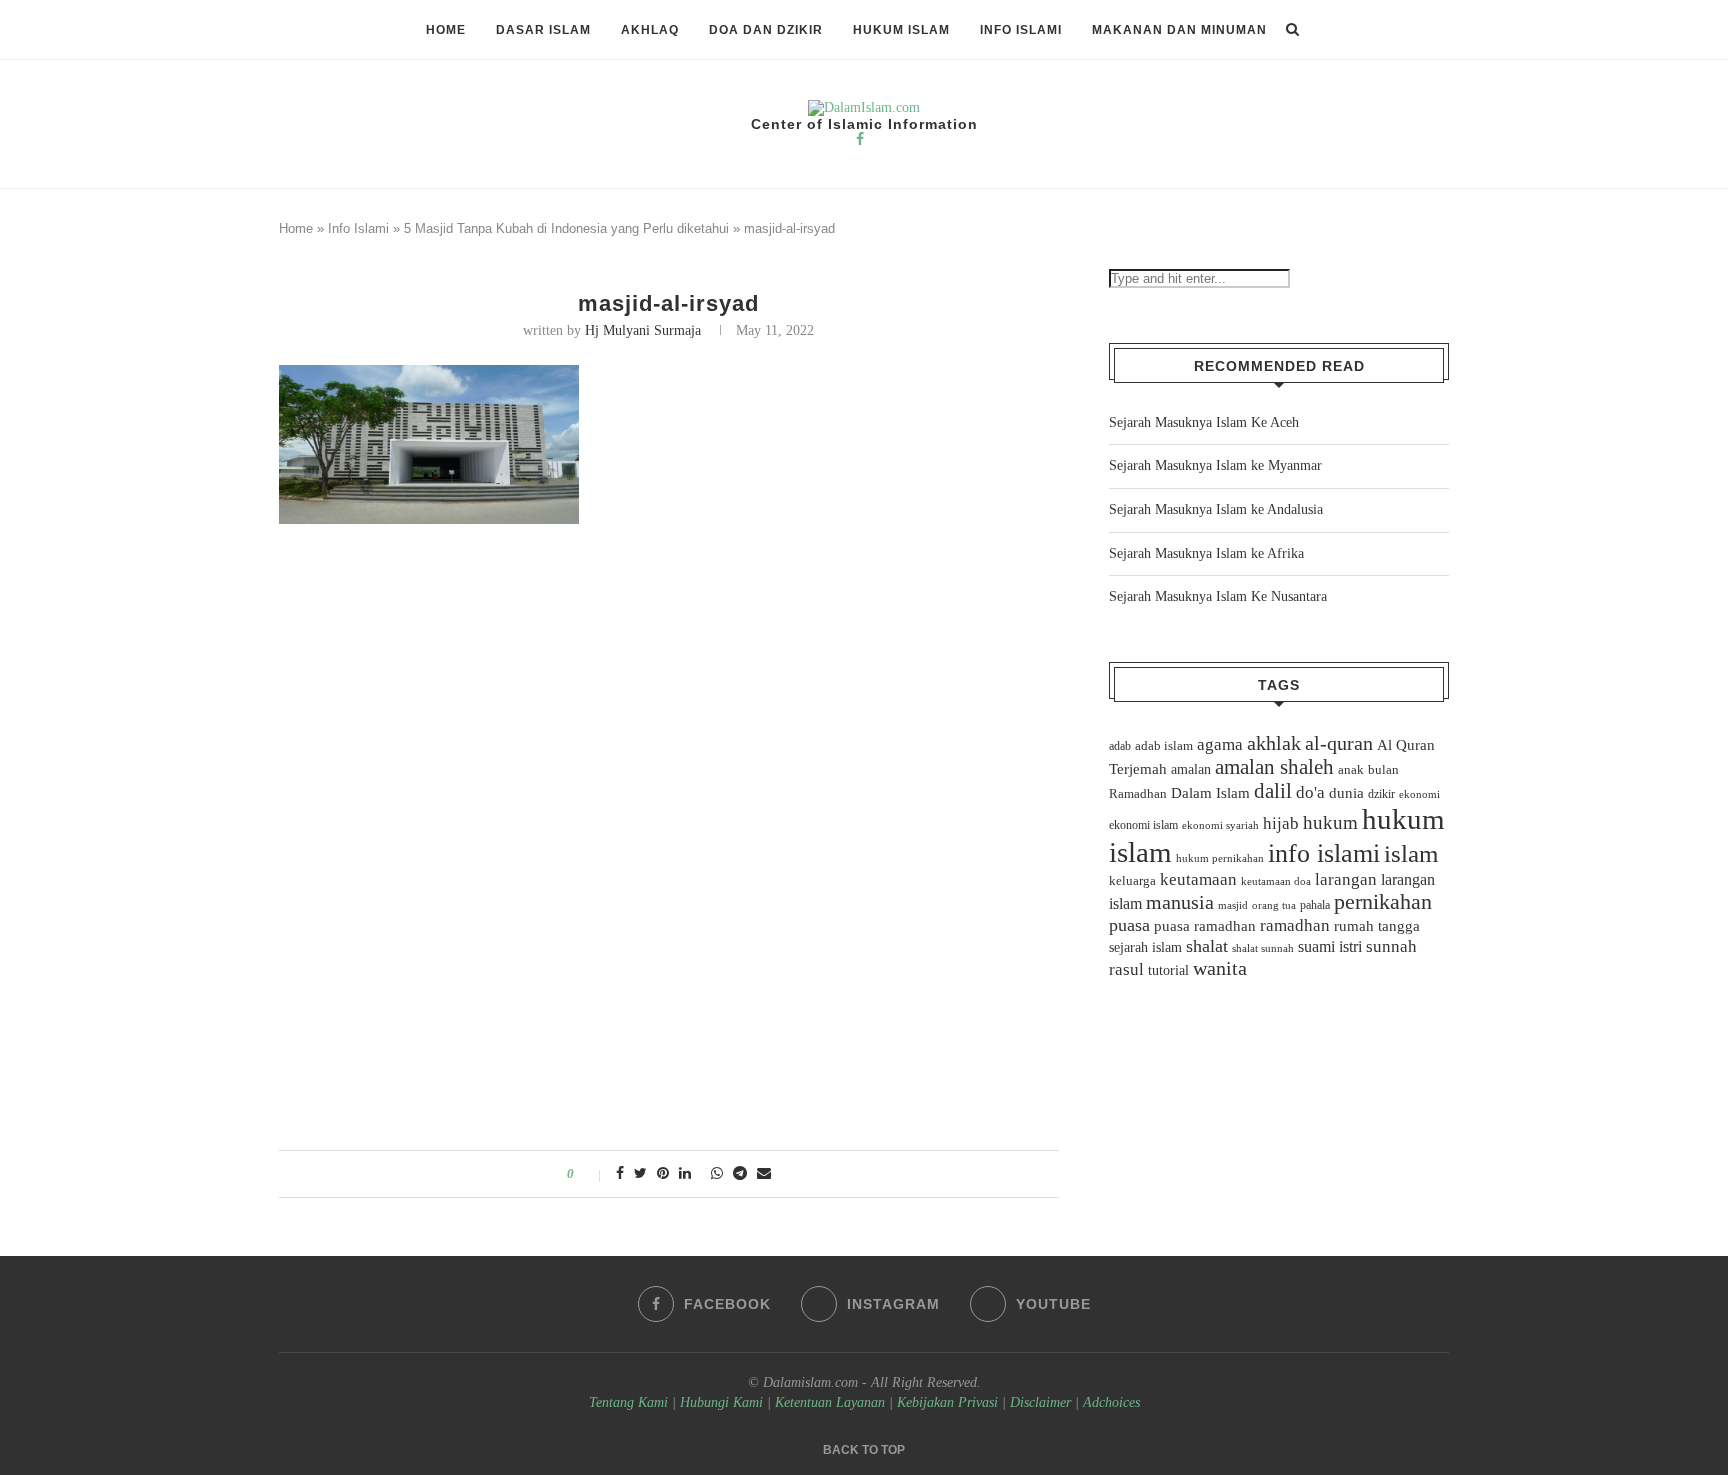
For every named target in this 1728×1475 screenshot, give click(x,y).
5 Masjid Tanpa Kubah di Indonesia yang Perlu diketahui (566, 228)
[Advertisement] (669, 681)
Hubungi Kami (721, 1402)
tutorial (1168, 970)
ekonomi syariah (1220, 825)
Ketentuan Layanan (830, 1402)
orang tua (1274, 905)
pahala (1315, 905)
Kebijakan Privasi (947, 1402)
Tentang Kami (630, 1402)
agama (1220, 744)
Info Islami (1021, 30)
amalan (1191, 769)
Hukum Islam (901, 30)
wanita (1220, 968)
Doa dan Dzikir (766, 30)
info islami (1324, 853)
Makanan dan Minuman (1179, 30)
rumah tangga (1377, 926)
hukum (1330, 822)
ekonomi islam (1143, 825)
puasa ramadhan (1205, 925)
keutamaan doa (1276, 881)
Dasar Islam (543, 30)
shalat (1207, 946)
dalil (1273, 791)
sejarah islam (1145, 947)
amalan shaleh (1274, 767)
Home (446, 30)
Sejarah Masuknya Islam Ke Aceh (1204, 422)
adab (1120, 746)
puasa (1129, 925)
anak (1351, 770)
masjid (1233, 905)
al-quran (1339, 743)
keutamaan (1198, 879)
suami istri (1330, 947)
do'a (1310, 792)
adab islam (1164, 746)
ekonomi (1419, 794)
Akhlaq (650, 30)
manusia (1180, 902)
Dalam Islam (1210, 793)
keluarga (1132, 881)
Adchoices (1111, 1402)
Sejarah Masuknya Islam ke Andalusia (1216, 509)
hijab (1281, 823)
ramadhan (1295, 925)
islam (1411, 853)
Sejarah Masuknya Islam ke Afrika (1206, 553)
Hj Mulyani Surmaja (643, 330)
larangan (1346, 879)
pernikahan (1383, 902)
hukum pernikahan (1220, 858)
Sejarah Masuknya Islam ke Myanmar (1215, 465)
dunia (1346, 793)
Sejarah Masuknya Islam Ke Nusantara (1218, 596)
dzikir (1381, 794)
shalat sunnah (1263, 948)
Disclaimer (1040, 1402)
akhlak (1274, 743)
